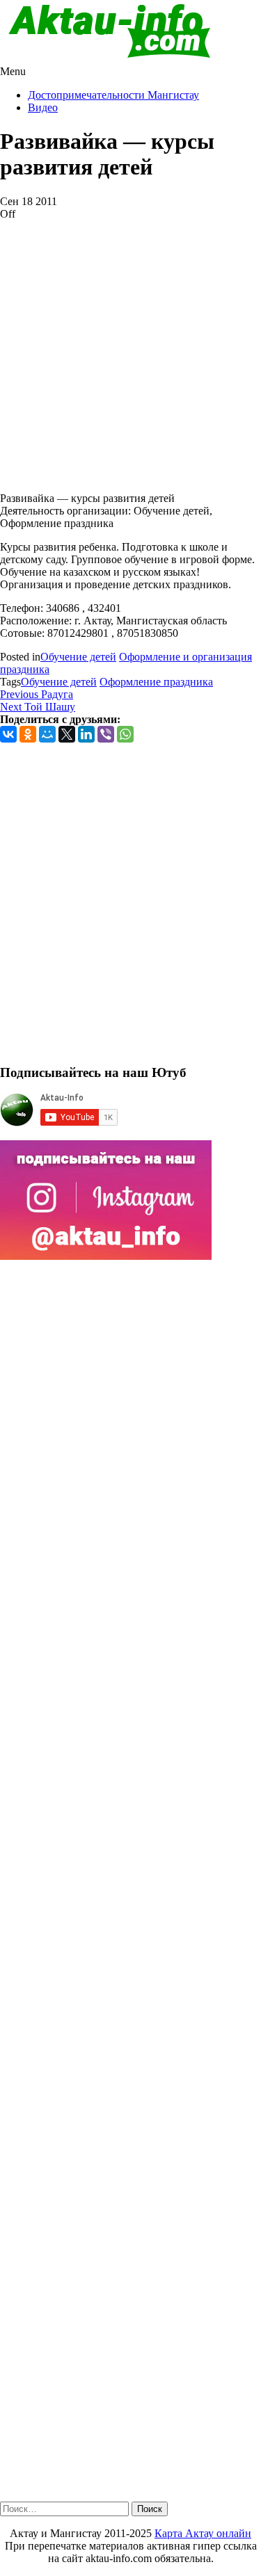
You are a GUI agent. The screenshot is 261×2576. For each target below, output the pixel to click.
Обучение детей (78, 657)
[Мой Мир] (47, 734)
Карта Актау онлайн (203, 2533)
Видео (43, 107)
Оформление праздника (156, 682)
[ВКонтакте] (8, 734)
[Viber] (106, 734)
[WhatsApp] (125, 734)
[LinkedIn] (86, 734)
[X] (67, 734)
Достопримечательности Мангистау (113, 95)
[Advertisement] (130, 351)
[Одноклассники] (28, 734)
